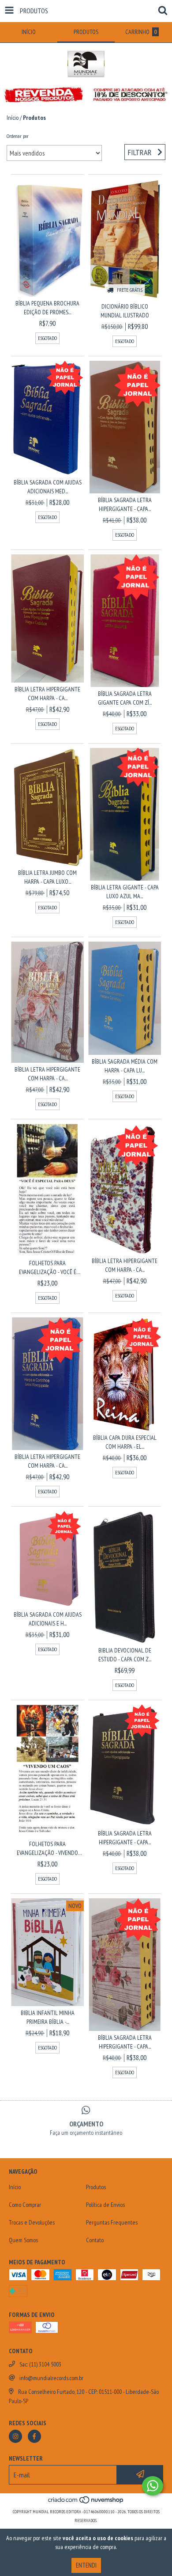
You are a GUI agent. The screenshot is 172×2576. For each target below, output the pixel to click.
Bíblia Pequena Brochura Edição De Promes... (47, 308)
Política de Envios (105, 2205)
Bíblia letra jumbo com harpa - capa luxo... (47, 877)
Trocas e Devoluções (32, 2222)
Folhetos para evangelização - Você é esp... (48, 1268)
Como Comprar (25, 2205)
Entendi (86, 2565)
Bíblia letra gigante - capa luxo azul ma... (125, 892)
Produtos (96, 2187)
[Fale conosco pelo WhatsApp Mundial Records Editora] (153, 2486)
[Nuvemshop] (86, 2503)
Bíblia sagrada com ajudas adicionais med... (48, 487)
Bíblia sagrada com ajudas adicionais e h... (48, 1619)
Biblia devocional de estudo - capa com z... (125, 1655)
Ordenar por (18, 136)
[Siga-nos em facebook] (34, 2436)
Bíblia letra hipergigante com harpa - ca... (47, 694)
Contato (95, 2240)
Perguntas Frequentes (112, 2222)
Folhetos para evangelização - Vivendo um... (47, 1849)
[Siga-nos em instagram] (15, 2436)
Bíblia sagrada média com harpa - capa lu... (125, 1066)
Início (13, 118)
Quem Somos (23, 2240)
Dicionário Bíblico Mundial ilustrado (125, 311)
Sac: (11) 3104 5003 (40, 2364)
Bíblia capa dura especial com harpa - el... (125, 1442)
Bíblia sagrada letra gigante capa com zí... (125, 698)
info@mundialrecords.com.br (51, 2378)
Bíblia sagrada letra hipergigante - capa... (125, 504)
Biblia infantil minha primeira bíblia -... (48, 2017)
